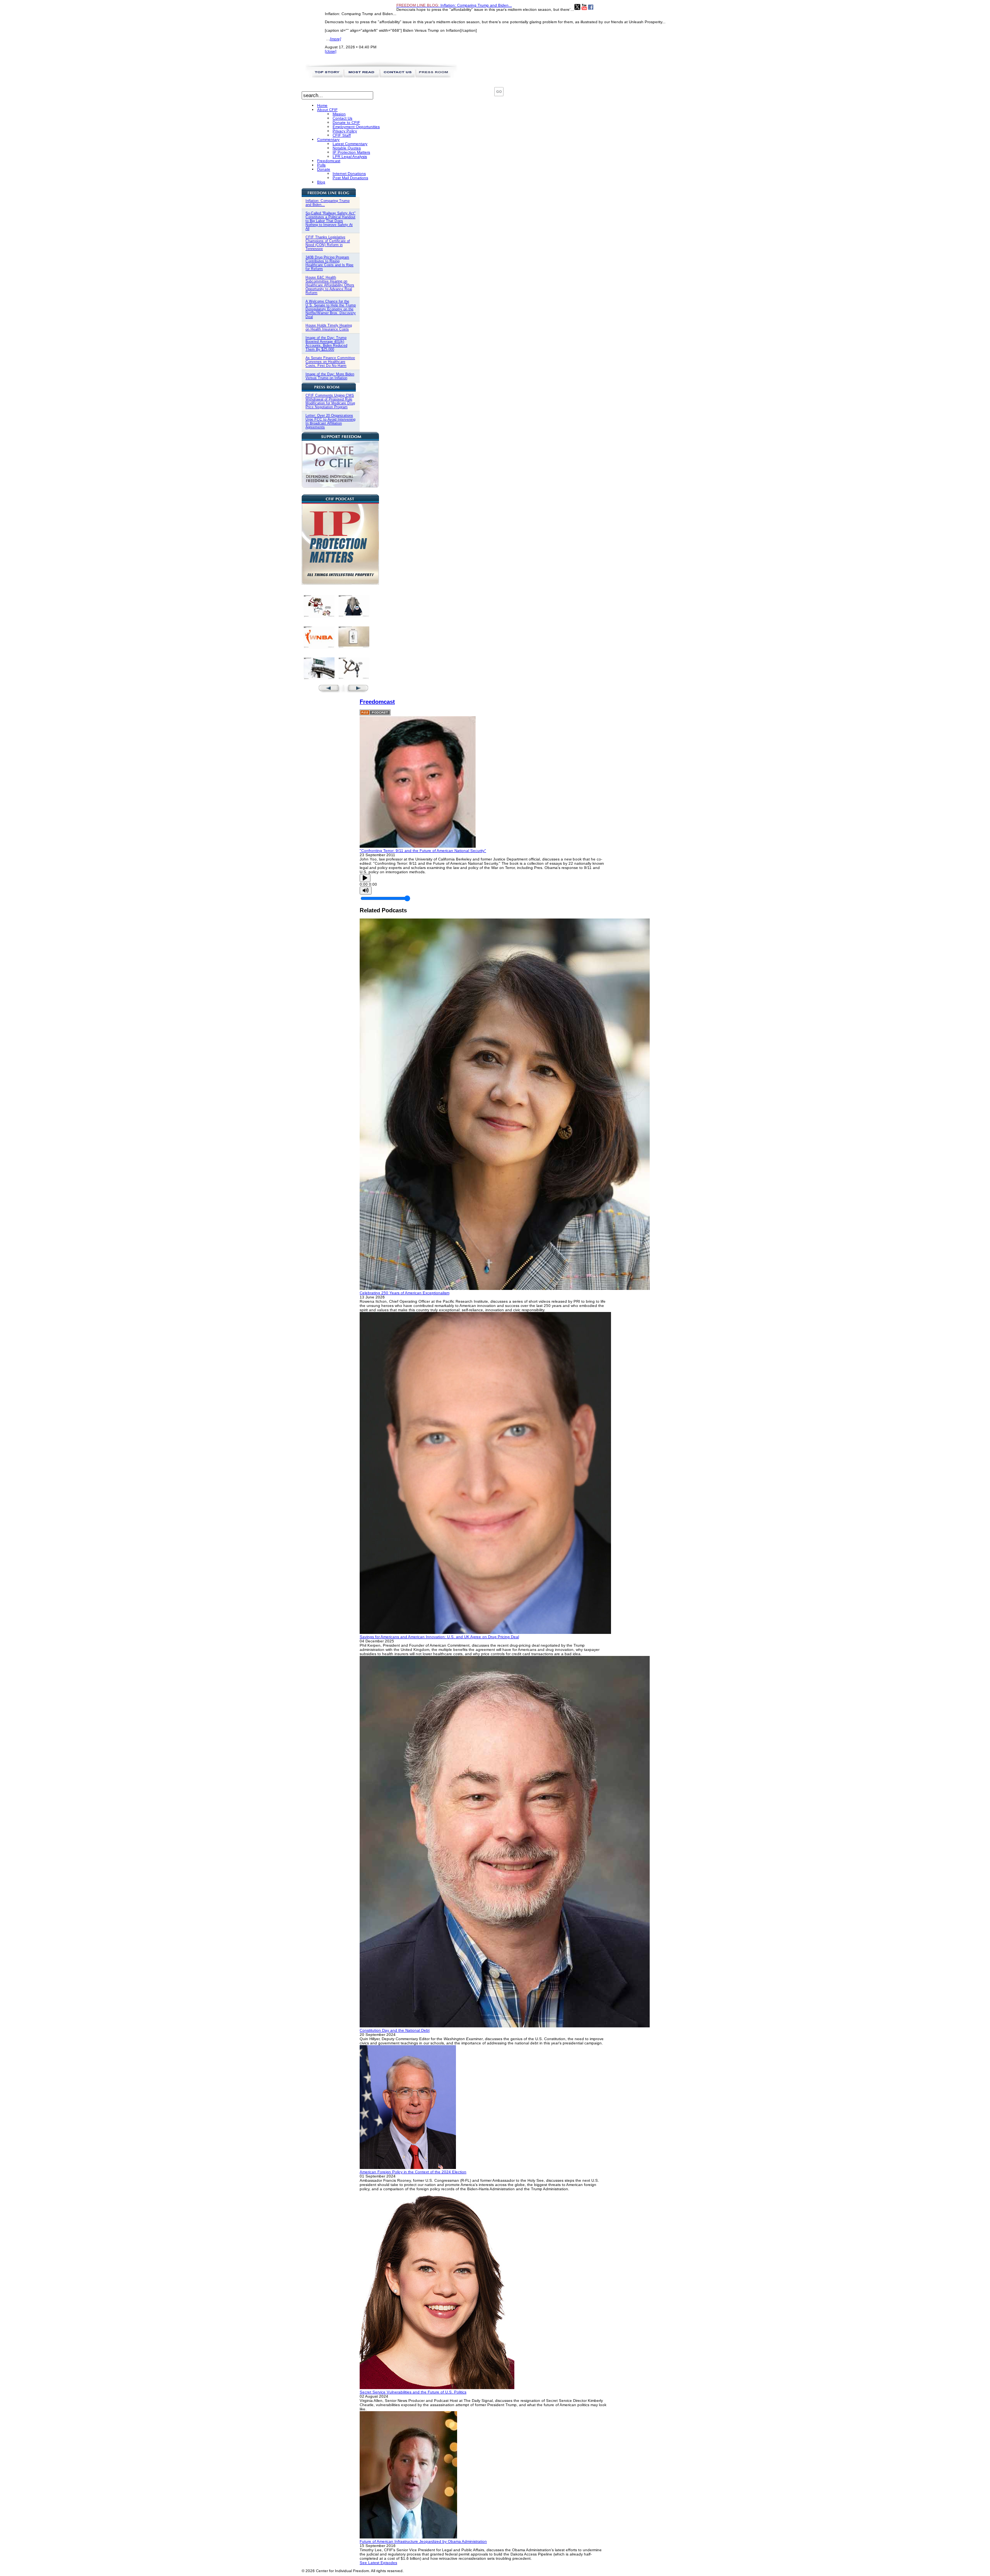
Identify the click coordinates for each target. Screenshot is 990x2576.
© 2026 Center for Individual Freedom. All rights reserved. (353, 2571)
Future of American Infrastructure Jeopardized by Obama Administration (423, 2541)
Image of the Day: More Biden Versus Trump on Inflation (330, 376)
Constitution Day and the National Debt (395, 2030)
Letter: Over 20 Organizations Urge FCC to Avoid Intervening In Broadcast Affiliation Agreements (330, 421)
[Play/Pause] (365, 878)
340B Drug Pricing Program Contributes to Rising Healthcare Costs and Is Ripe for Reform (329, 263)
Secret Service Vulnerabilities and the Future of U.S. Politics (413, 2392)
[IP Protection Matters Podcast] (340, 583)
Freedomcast (377, 702)
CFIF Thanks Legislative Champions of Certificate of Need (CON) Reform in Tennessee (328, 243)
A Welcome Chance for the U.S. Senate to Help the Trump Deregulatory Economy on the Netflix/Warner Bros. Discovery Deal (331, 309)
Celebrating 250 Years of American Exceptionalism (405, 1293)
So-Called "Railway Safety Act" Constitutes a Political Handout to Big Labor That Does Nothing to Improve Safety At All (330, 221)
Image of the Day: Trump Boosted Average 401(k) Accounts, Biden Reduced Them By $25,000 (326, 344)
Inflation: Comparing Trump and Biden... (454, 5)
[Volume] (366, 890)
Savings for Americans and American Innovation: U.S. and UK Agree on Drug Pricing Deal (439, 1637)
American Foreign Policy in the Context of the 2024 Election (413, 2172)
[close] (331, 51)
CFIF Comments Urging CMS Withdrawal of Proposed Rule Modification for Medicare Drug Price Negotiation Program (330, 401)
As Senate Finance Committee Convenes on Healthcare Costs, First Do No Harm (330, 362)
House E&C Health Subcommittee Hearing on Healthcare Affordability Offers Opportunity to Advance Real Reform (330, 285)
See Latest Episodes (378, 2563)
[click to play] (418, 846)
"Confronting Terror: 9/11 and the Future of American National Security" (423, 851)
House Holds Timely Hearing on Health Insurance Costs (329, 327)
